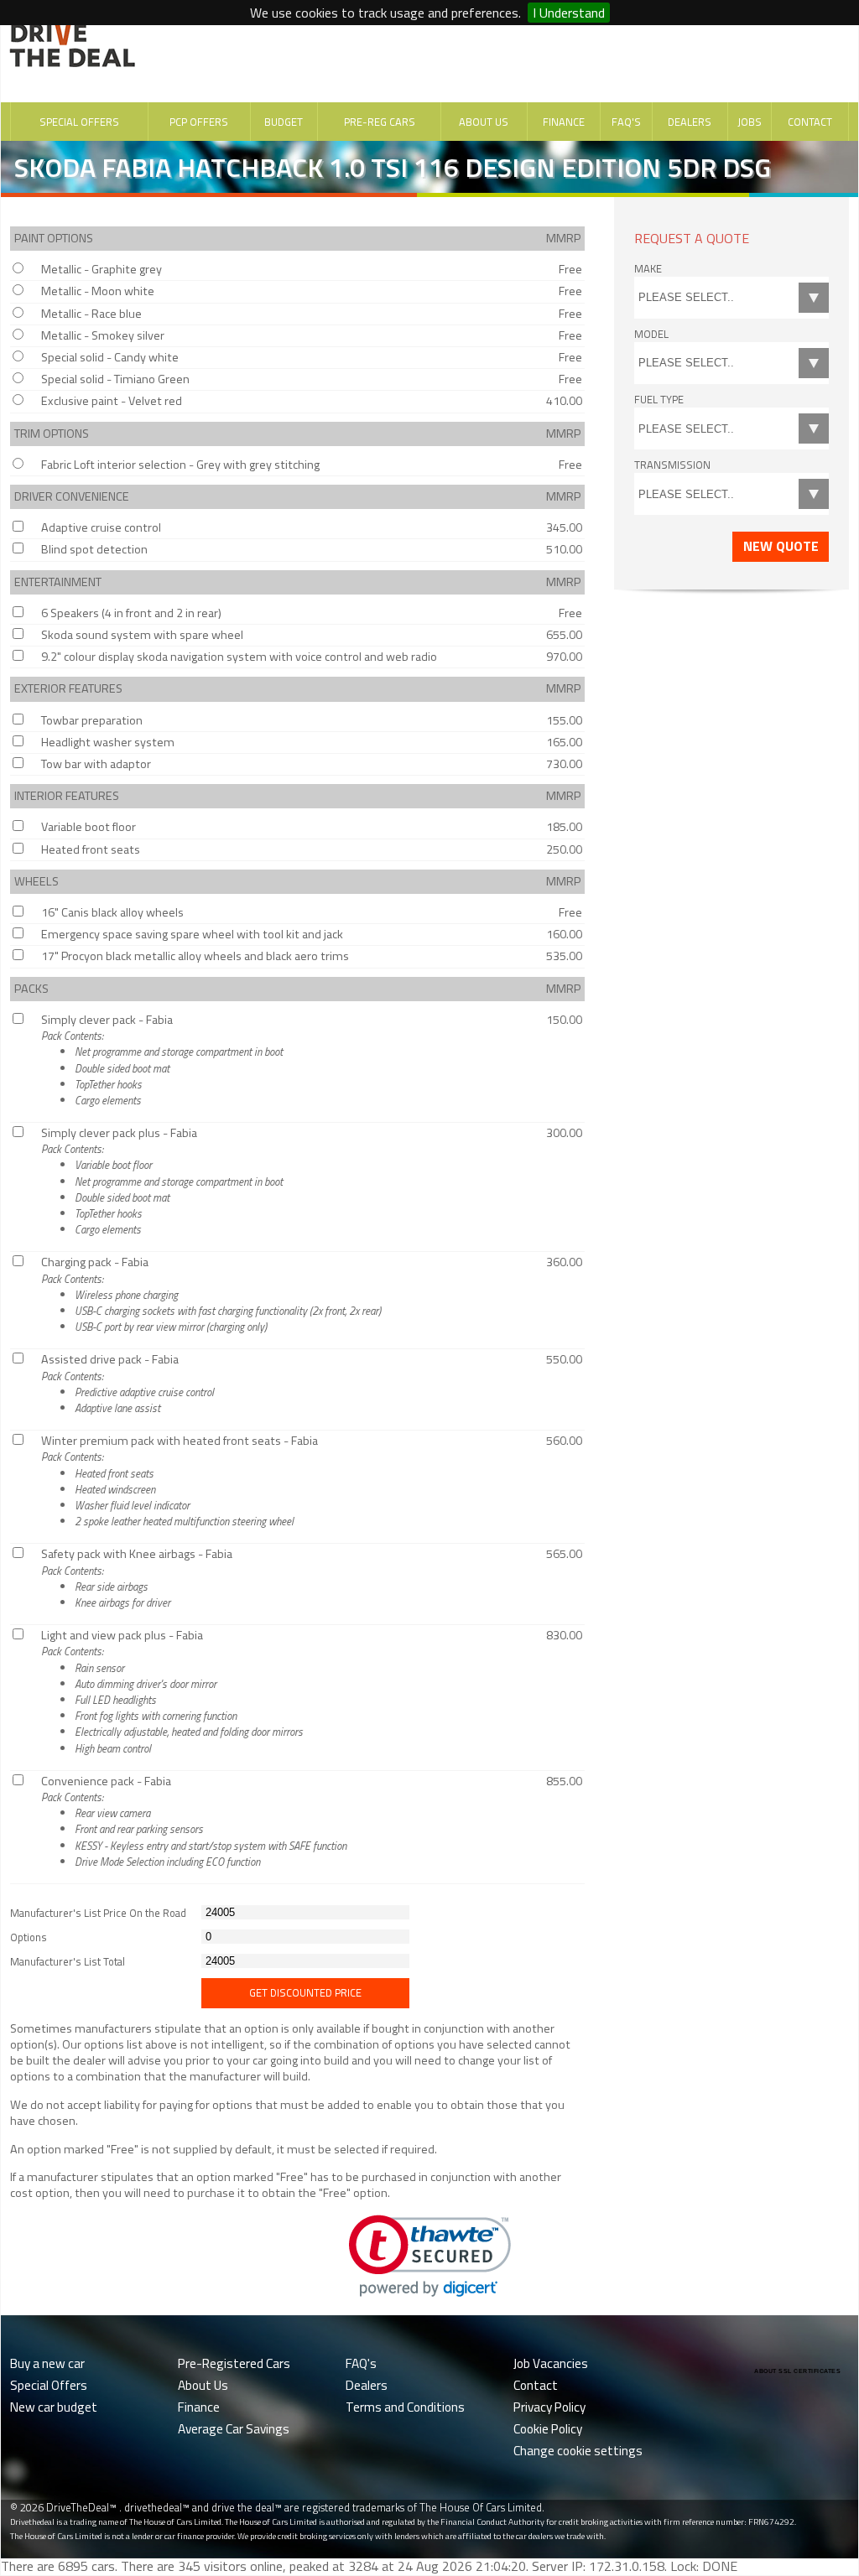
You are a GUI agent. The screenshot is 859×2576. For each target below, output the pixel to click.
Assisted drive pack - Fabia (128, 1383)
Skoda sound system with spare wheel (142, 635)
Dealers (690, 122)
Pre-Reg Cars (380, 122)
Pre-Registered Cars (234, 2363)
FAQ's (626, 122)
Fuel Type (659, 399)
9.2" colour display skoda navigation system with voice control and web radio (239, 657)
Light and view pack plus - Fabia (172, 1691)
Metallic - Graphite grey (102, 269)
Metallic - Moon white (98, 291)
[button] (430, 2256)
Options (29, 1937)
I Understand (569, 13)
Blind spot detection (94, 549)
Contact (810, 122)
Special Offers (79, 122)
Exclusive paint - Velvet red (112, 401)
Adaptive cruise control (101, 527)
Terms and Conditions (405, 2407)
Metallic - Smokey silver (103, 335)
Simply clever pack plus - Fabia (162, 1181)
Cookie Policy (548, 2429)
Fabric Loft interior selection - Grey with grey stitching (180, 465)
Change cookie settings (578, 2451)
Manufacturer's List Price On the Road (98, 1913)
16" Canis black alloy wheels (112, 912)
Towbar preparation (92, 720)
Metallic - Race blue (91, 314)
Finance (564, 122)
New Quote (781, 546)
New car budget (54, 2407)
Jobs (750, 122)
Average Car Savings (234, 2429)
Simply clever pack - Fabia (162, 1059)
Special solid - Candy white (110, 357)
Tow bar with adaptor (96, 764)
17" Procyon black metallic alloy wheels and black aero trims (195, 956)
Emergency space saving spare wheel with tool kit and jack (192, 934)
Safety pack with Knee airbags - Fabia (137, 1578)
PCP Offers (199, 122)
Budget (284, 122)
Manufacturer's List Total (68, 1962)
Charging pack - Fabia (211, 1294)
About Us (484, 122)
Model (651, 334)
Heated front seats (91, 849)
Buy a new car (47, 2363)
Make (648, 268)
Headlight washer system (108, 742)
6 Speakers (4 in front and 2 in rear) (131, 613)
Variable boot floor (89, 827)
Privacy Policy (549, 2407)
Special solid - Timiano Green (115, 379)
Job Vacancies (551, 2363)
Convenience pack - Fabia (194, 1821)
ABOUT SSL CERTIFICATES (797, 2371)
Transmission (672, 465)
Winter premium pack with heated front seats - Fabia (180, 1480)
